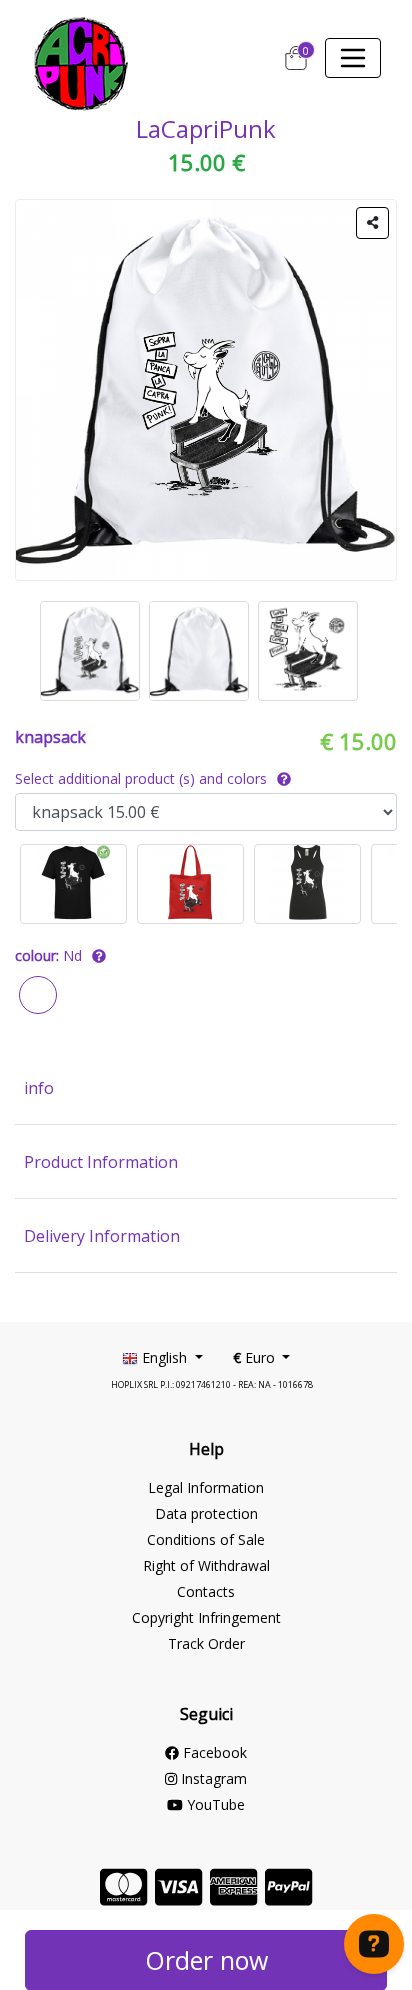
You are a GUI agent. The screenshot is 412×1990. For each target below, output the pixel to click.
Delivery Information (102, 1236)
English (164, 1357)
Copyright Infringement (206, 1617)
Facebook (213, 1752)
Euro (256, 1357)
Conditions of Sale (206, 1539)
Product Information (101, 1162)
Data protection (206, 1513)
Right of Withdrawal (206, 1565)
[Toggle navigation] (353, 58)
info (39, 1088)
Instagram (212, 1778)
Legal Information (206, 1487)
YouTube (214, 1804)
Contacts (206, 1591)
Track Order (206, 1643)
